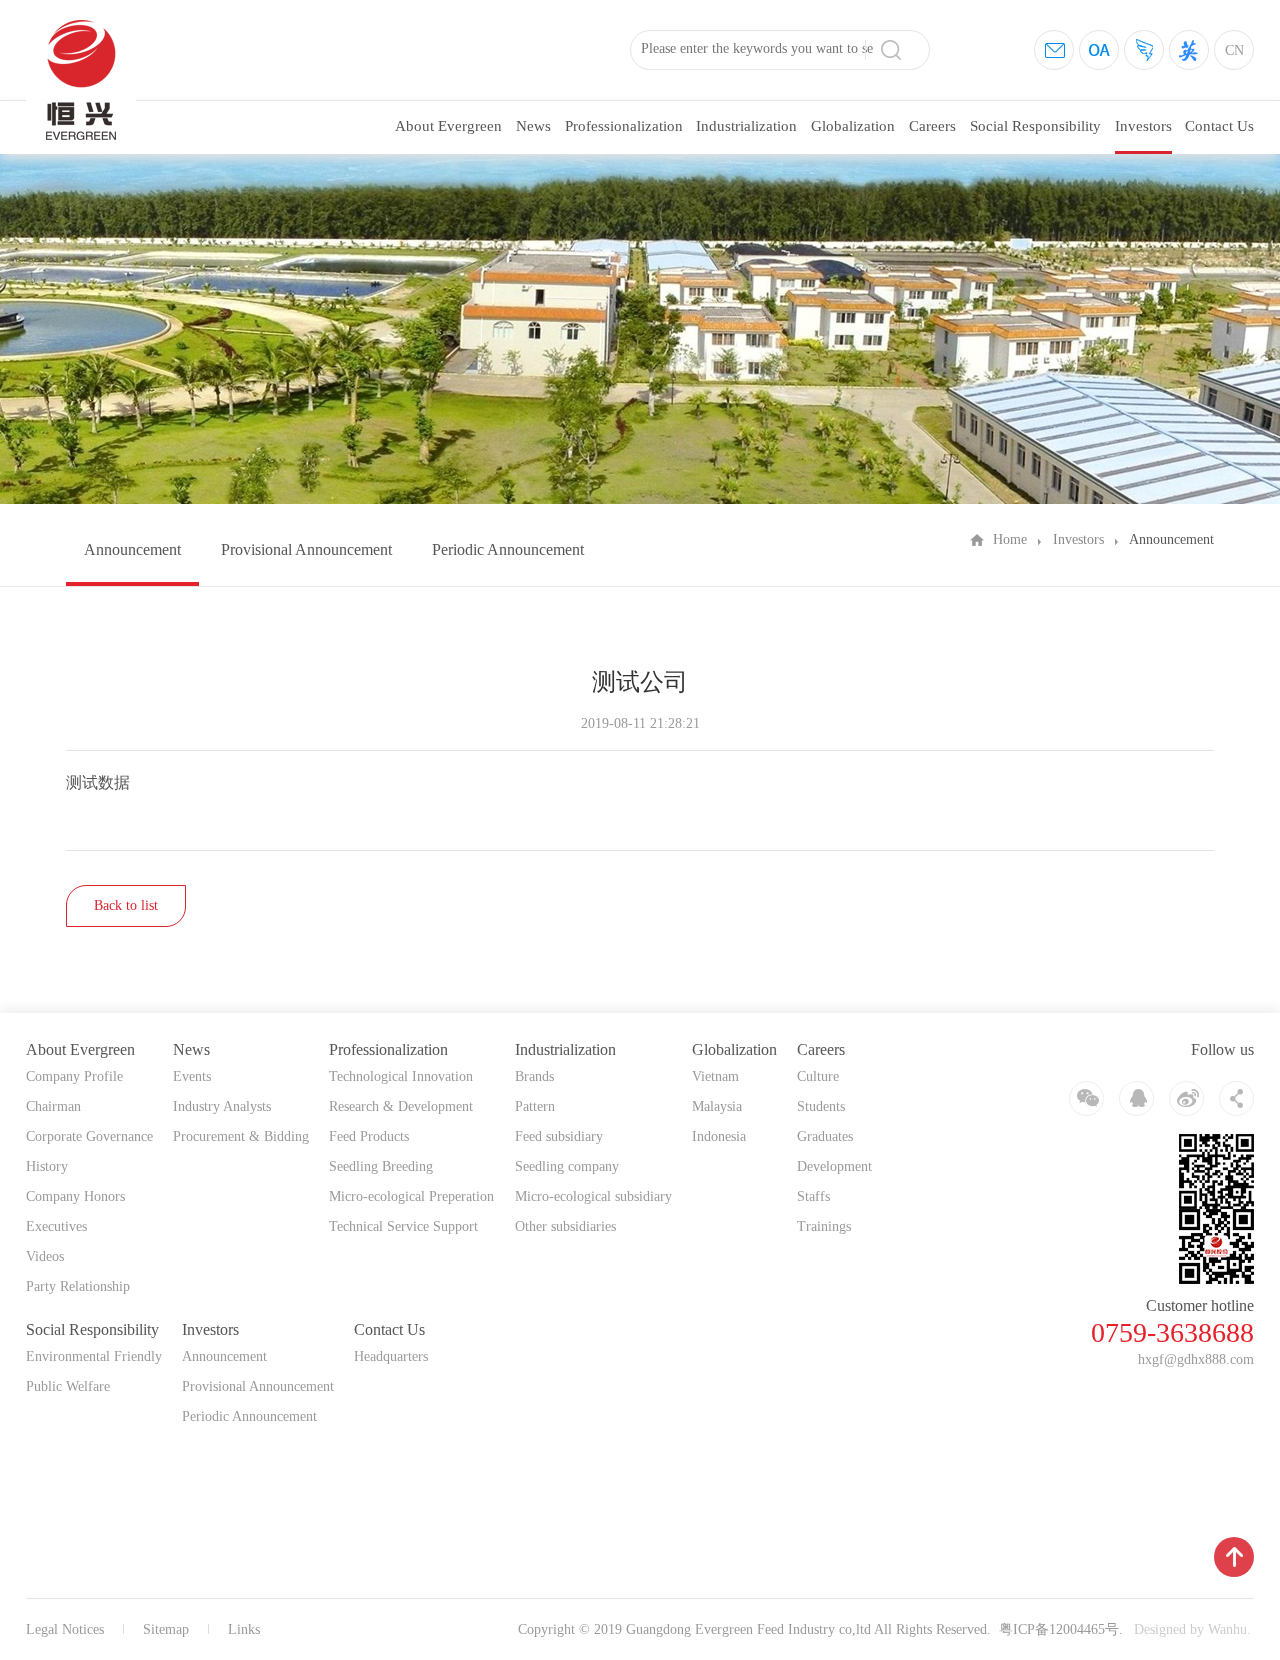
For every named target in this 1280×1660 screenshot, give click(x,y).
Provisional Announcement (306, 549)
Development (834, 1166)
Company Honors (75, 1196)
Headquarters (391, 1356)
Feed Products (369, 1136)
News (533, 126)
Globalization (853, 126)
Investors (1143, 126)
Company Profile (74, 1076)
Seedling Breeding (381, 1166)
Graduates (825, 1136)
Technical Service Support (403, 1226)
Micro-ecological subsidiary (593, 1196)
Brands (534, 1076)
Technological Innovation (401, 1076)
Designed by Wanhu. (1192, 1629)
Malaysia (717, 1106)
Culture (818, 1076)
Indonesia (719, 1136)
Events (192, 1076)
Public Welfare (68, 1386)
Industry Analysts (222, 1106)
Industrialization (746, 126)
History (47, 1166)
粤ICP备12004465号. (1061, 1629)
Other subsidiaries (565, 1226)
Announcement (132, 549)
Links (244, 1629)
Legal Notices (65, 1629)
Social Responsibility (1035, 126)
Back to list (126, 905)
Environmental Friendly (94, 1356)
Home (1010, 539)
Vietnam (715, 1076)
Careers (932, 126)
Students (821, 1106)
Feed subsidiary (559, 1136)
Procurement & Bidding (241, 1136)
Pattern (535, 1106)
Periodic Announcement (508, 549)
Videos (45, 1256)
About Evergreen (448, 126)
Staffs (813, 1196)
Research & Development (401, 1106)
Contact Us (1219, 126)
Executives (56, 1226)
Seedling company (567, 1166)
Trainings (824, 1226)
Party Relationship (78, 1286)
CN (1234, 50)
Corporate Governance (89, 1136)
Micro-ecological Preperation (411, 1196)
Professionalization (624, 126)
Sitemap (166, 1629)
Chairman (53, 1106)
